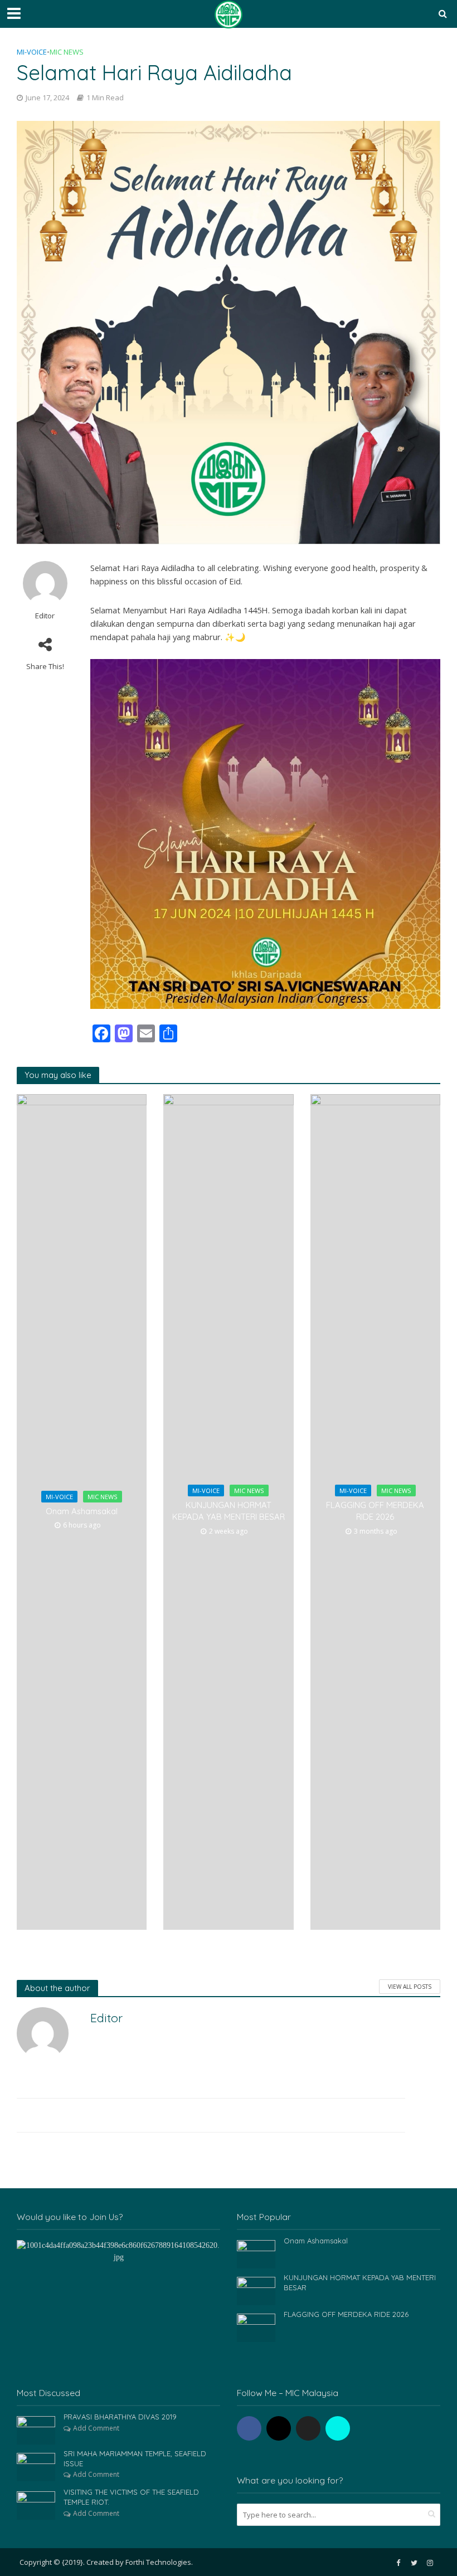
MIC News (67, 52)
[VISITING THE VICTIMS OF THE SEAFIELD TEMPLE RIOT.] (36, 2505)
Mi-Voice (32, 52)
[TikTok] (338, 2428)
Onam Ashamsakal (82, 1511)
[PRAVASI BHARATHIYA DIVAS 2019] (36, 2429)
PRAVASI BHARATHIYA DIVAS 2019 (120, 2417)
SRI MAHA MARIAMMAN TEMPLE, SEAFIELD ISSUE (135, 2458)
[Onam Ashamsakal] (256, 2253)
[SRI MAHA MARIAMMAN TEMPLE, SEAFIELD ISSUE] (36, 2466)
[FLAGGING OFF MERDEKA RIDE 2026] (256, 2327)
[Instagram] (279, 2428)
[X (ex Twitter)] (308, 2428)
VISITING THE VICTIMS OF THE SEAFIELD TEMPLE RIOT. (131, 2497)
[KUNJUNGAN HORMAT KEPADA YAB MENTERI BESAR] (256, 2290)
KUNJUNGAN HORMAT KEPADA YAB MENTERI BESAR (229, 1511)
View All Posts (410, 1987)
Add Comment (96, 2428)
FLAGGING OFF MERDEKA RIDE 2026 (375, 1511)
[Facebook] (249, 2428)
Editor (45, 616)
